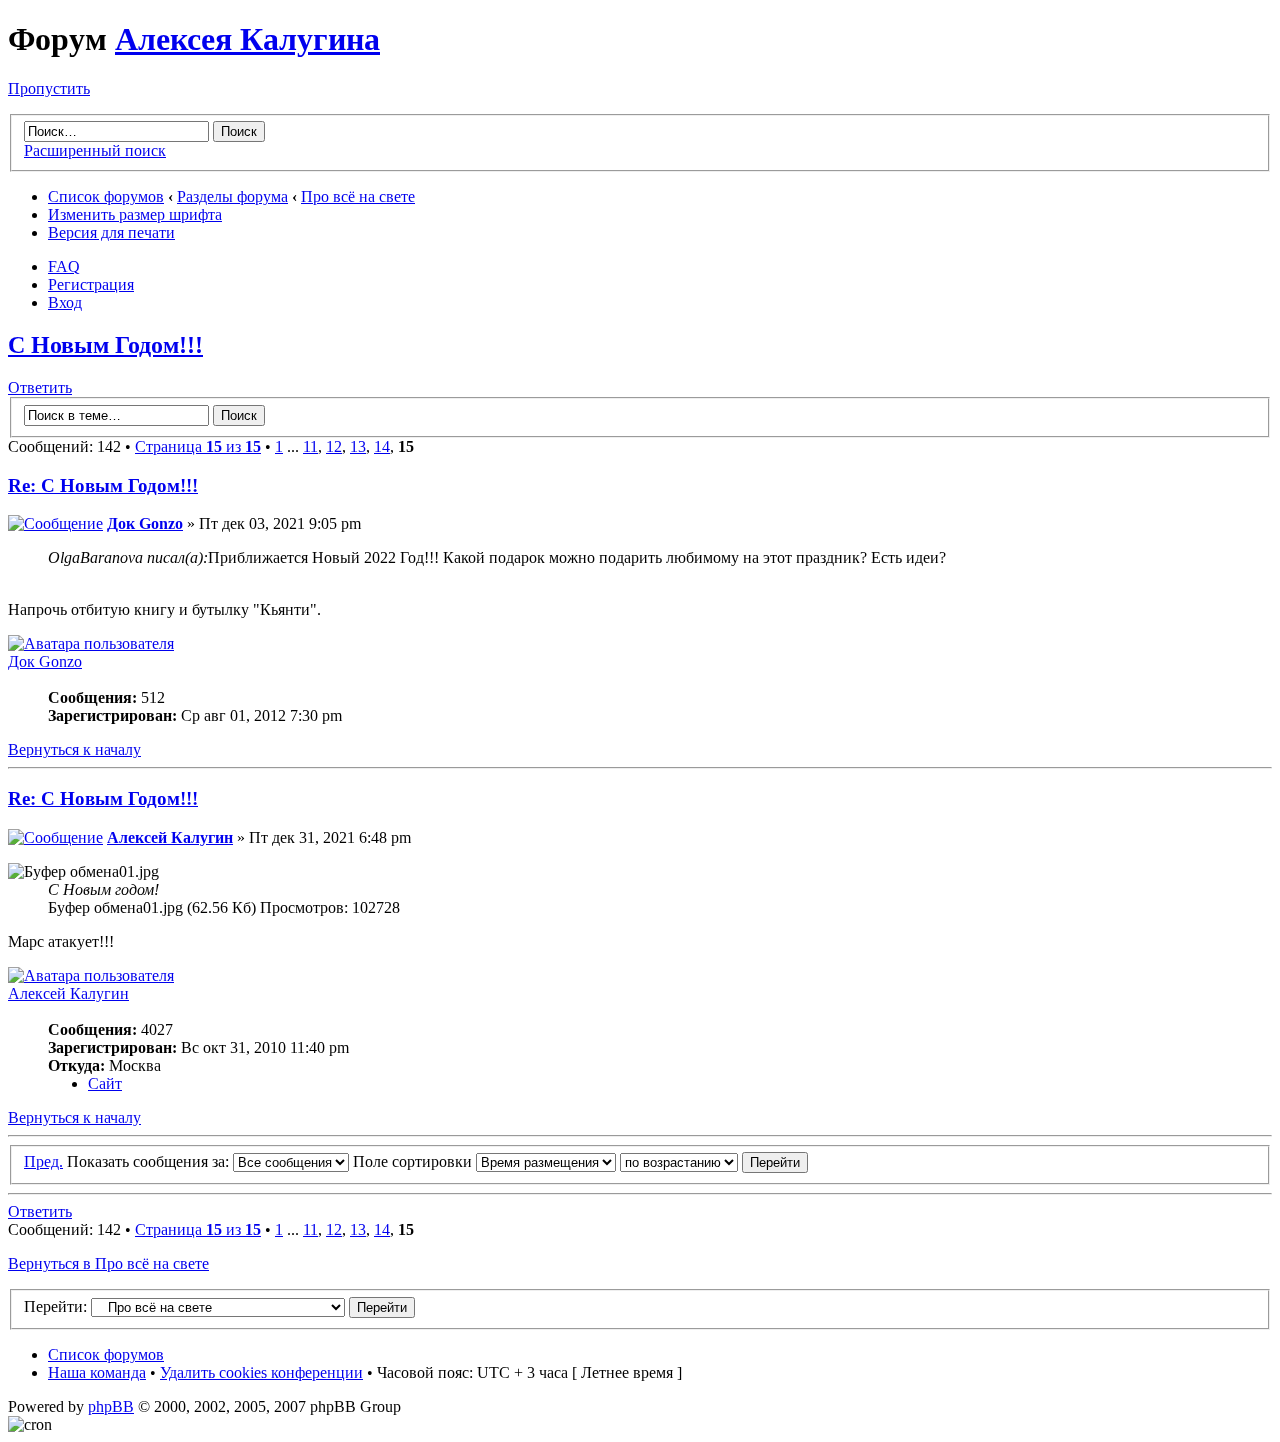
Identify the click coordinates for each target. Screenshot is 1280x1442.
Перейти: (55, 1306)
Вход (65, 302)
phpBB (111, 1406)
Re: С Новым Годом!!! (103, 485)
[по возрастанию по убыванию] (714, 1161)
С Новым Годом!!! (105, 345)
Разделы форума (232, 196)
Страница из (198, 446)
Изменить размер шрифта (135, 214)
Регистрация (91, 284)
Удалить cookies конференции (261, 1372)
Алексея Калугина (247, 39)
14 (382, 446)
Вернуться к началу (74, 749)
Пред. (43, 1161)
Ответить (40, 387)
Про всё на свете (358, 196)
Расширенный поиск (95, 150)
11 (310, 446)
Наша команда (97, 1372)
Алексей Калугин (170, 837)
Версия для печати (111, 232)
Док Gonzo (145, 523)
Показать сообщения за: (150, 1161)
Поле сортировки (414, 1161)
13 (358, 446)
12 (334, 446)
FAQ (64, 266)
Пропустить (49, 88)
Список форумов (106, 196)
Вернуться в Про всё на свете (108, 1263)
